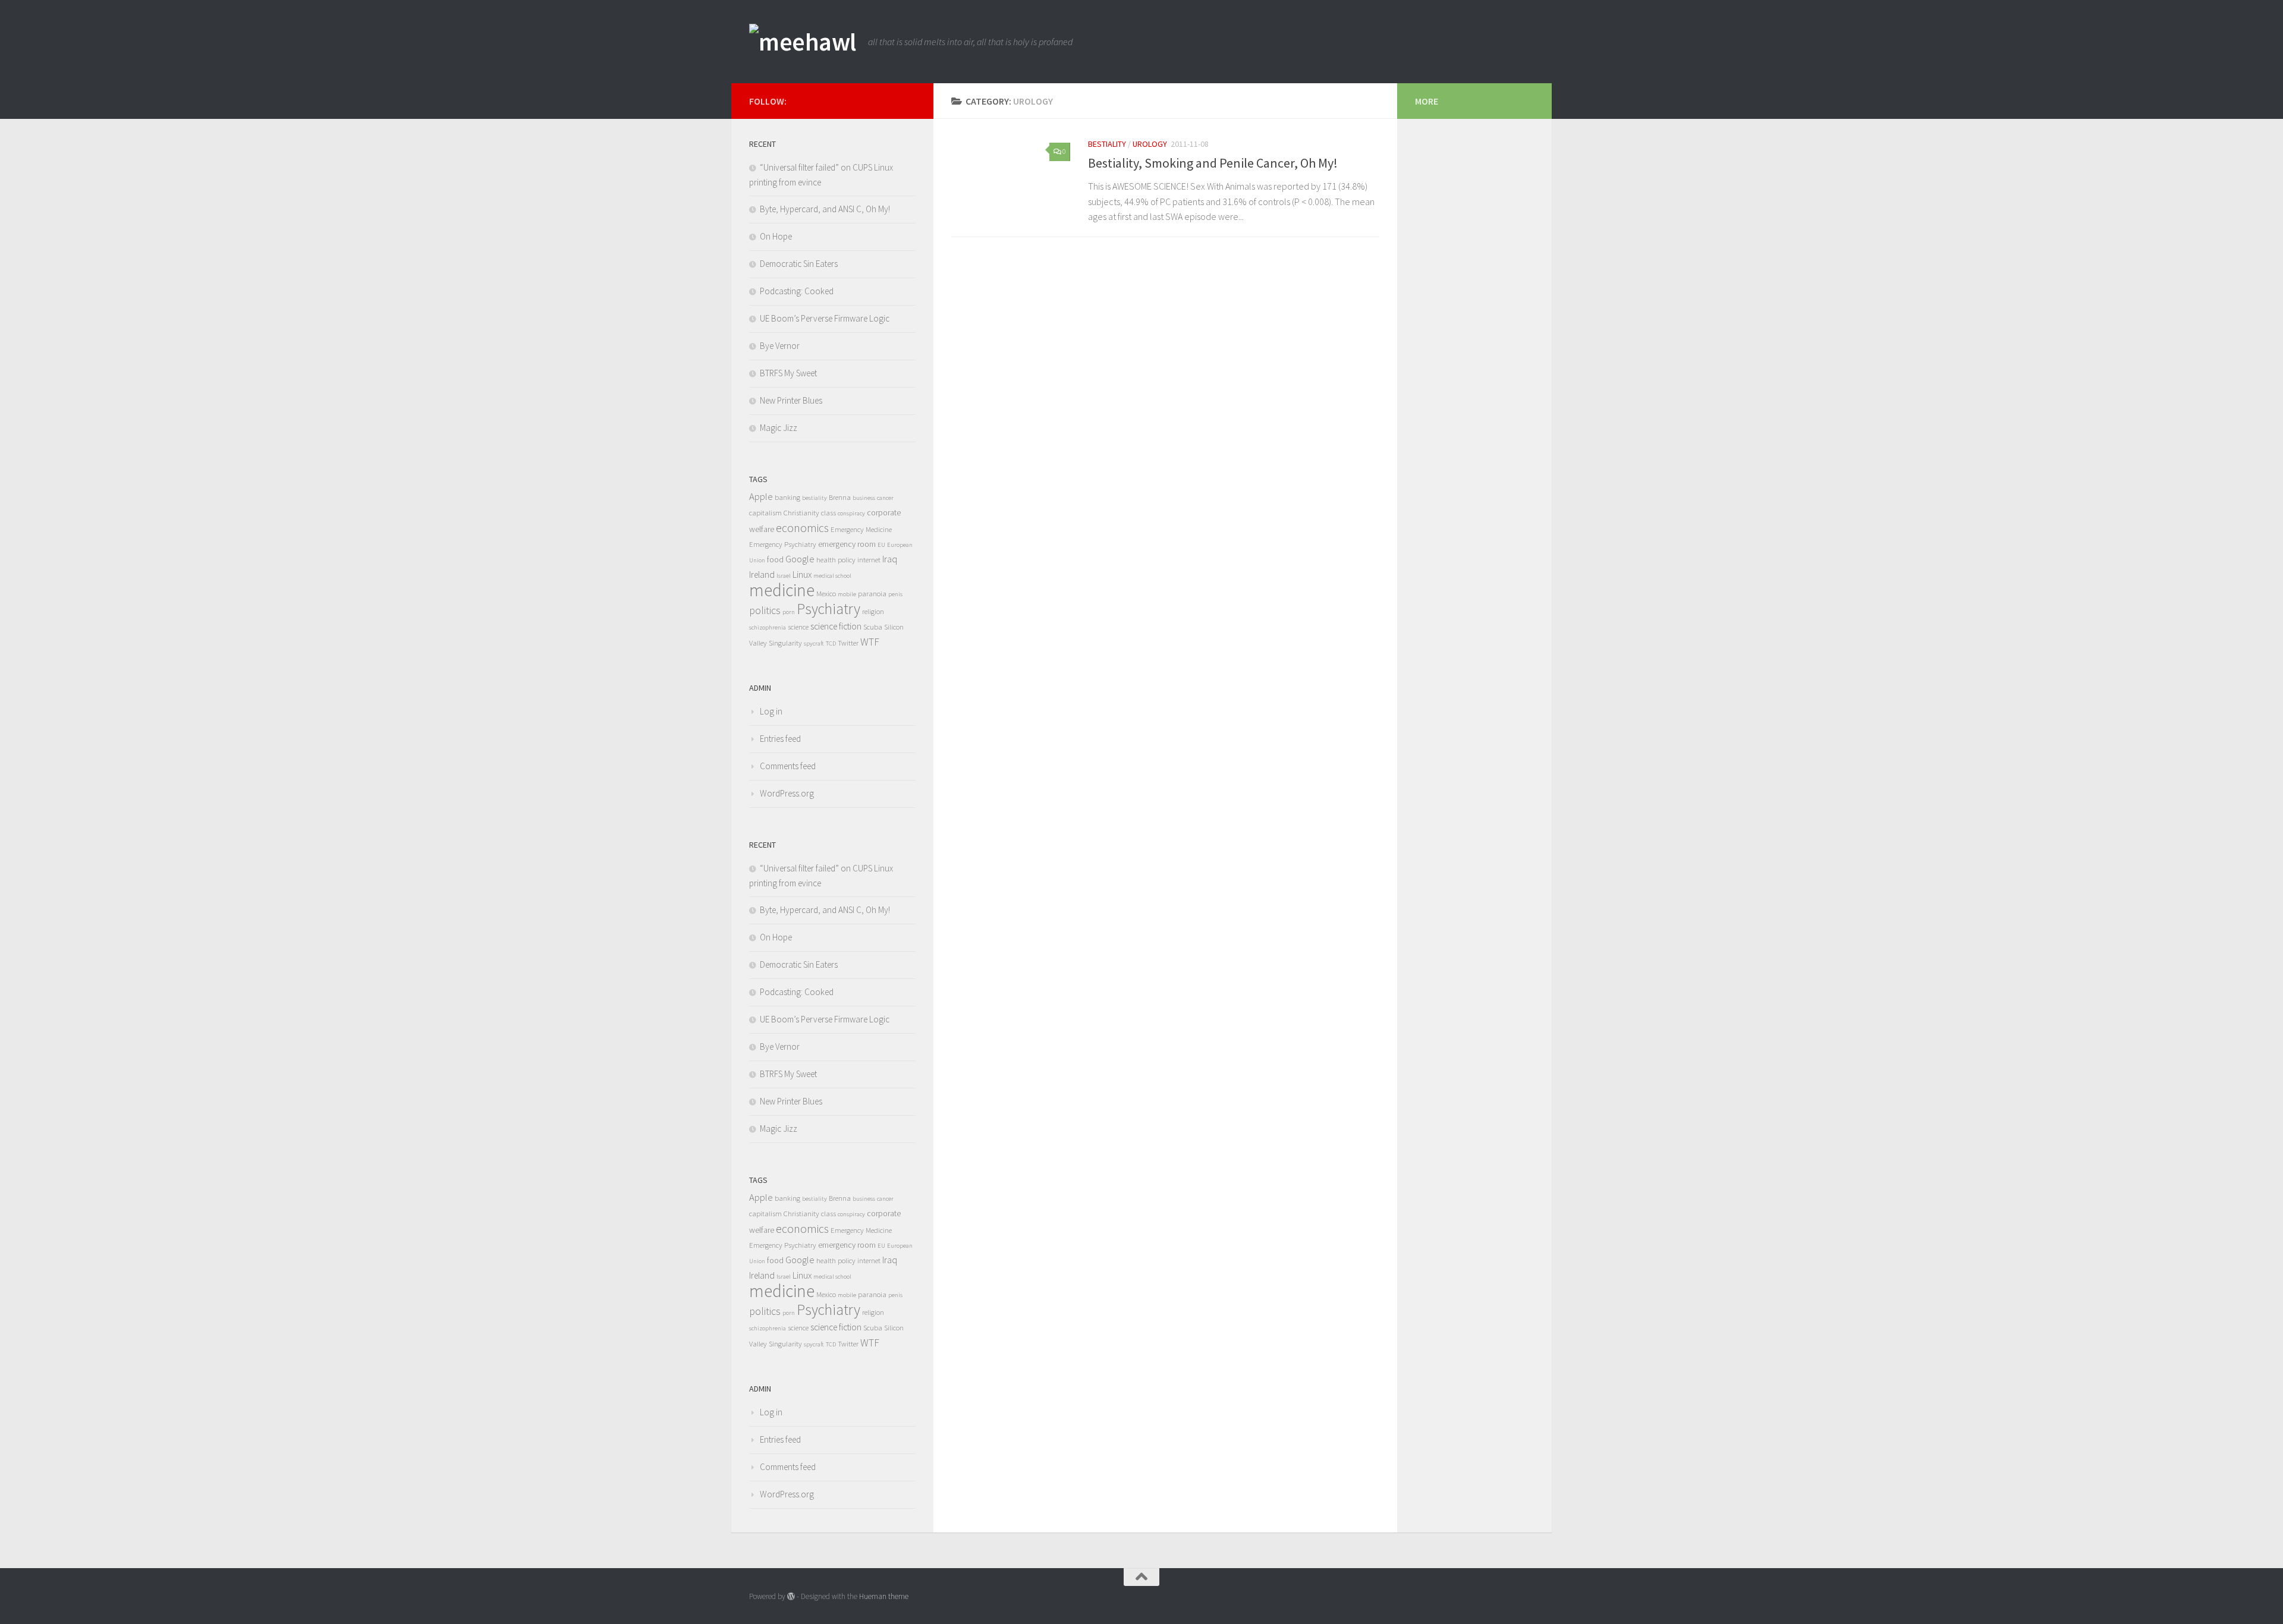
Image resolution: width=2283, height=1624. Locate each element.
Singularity (785, 643)
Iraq (890, 559)
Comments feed (788, 766)
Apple (761, 497)
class (828, 513)
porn (789, 612)
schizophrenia (768, 627)
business (864, 498)
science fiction (836, 626)
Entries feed (780, 739)
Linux (802, 575)
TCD (831, 643)
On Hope (776, 236)
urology (1150, 144)
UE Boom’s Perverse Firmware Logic (825, 318)
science (798, 627)
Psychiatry (828, 609)
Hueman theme (884, 1596)
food (775, 559)
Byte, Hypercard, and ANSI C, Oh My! (825, 209)
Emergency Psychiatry (783, 544)
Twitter (848, 643)
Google (800, 559)
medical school (832, 576)
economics (802, 528)
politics (765, 610)
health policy (836, 560)
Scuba (873, 627)
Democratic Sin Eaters (799, 264)
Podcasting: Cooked (797, 291)
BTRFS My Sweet (788, 373)
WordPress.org (787, 793)
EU (881, 545)
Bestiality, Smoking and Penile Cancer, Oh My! (1213, 163)
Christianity (801, 513)
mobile (847, 594)
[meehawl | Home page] (803, 42)
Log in (771, 711)
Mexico (826, 594)
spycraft (814, 643)
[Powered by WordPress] (791, 1596)
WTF (870, 642)
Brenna (840, 497)
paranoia (872, 594)
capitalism (765, 513)
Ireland (762, 575)
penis (895, 594)
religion (873, 611)
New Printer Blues (791, 400)
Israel (784, 576)
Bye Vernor (780, 346)
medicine (782, 590)
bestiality (1107, 144)
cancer (885, 498)
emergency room (847, 544)
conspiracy (851, 513)
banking (787, 497)
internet (869, 560)
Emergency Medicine (861, 529)
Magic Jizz (779, 428)
